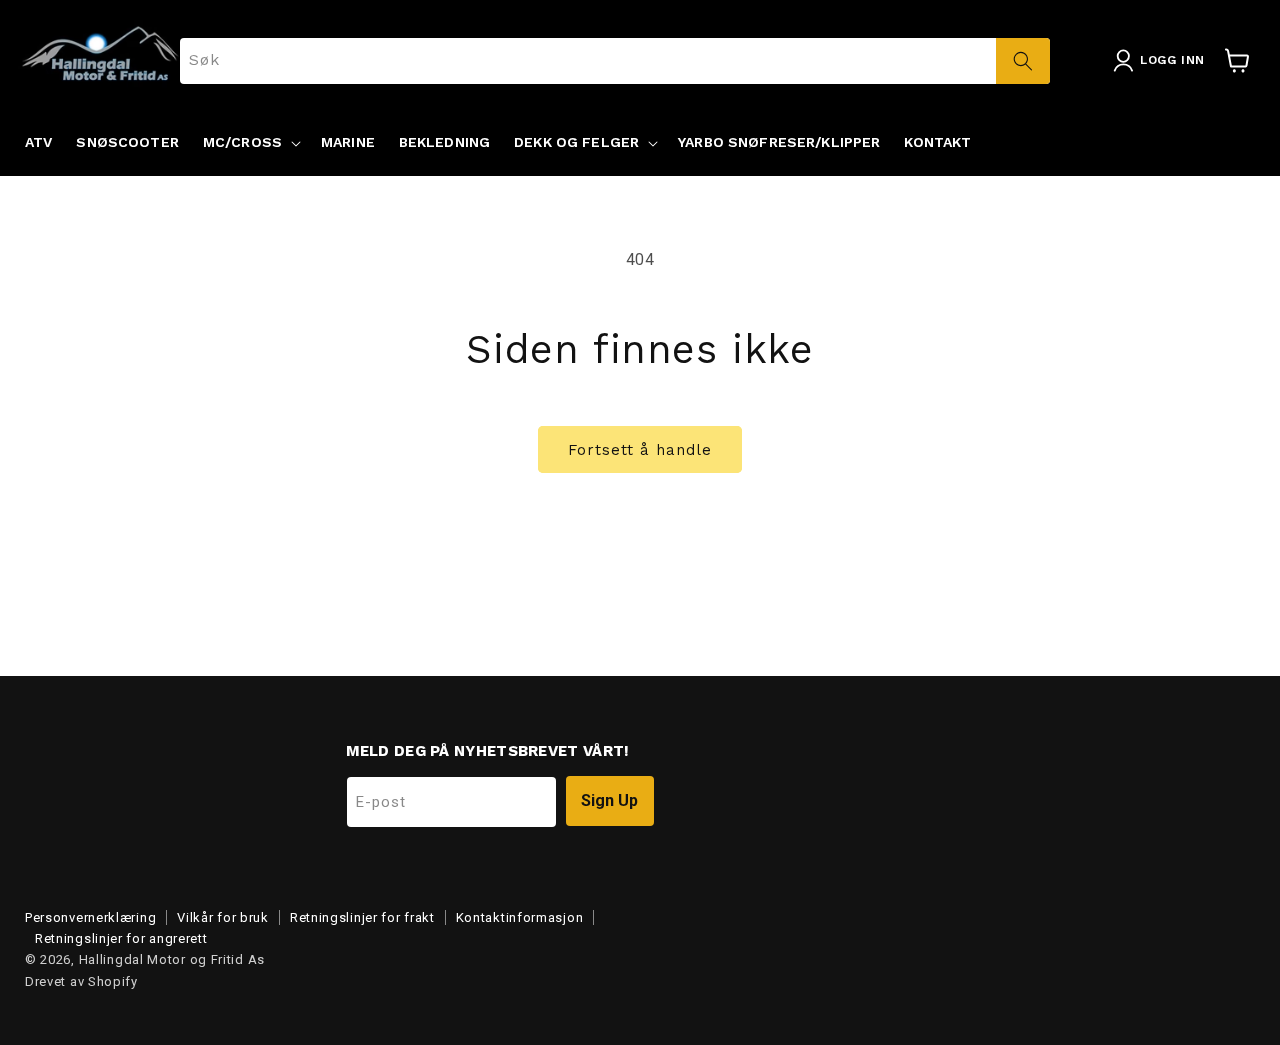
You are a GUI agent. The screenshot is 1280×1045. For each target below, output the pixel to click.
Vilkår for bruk (223, 917)
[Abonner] (610, 801)
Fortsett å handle (640, 450)
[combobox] (615, 61)
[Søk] (1023, 61)
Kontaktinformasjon (520, 917)
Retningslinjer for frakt (362, 917)
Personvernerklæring (90, 917)
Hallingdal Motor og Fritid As (172, 959)
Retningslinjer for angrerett (121, 938)
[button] (250, 142)
